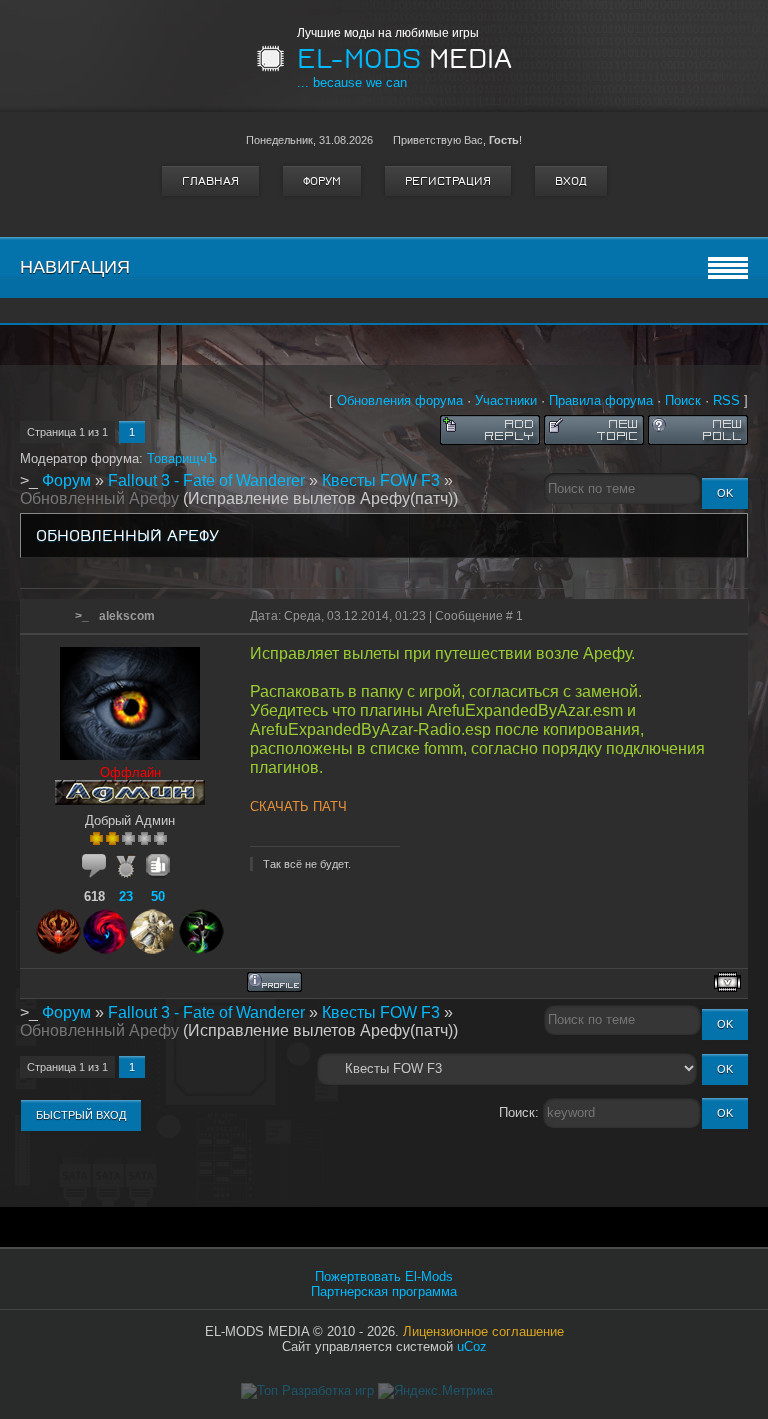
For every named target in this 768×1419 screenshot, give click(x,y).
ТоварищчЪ (182, 458)
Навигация (75, 267)
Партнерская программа (384, 1291)
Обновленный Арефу (99, 498)
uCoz (472, 1346)
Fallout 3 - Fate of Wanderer (206, 480)
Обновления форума (400, 400)
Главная (210, 181)
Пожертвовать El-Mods (384, 1276)
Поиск (683, 400)
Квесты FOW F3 (381, 480)
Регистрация (448, 181)
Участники (506, 400)
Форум (322, 181)
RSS (726, 400)
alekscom (127, 616)
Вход (571, 181)
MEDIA (404, 59)
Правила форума (601, 400)
